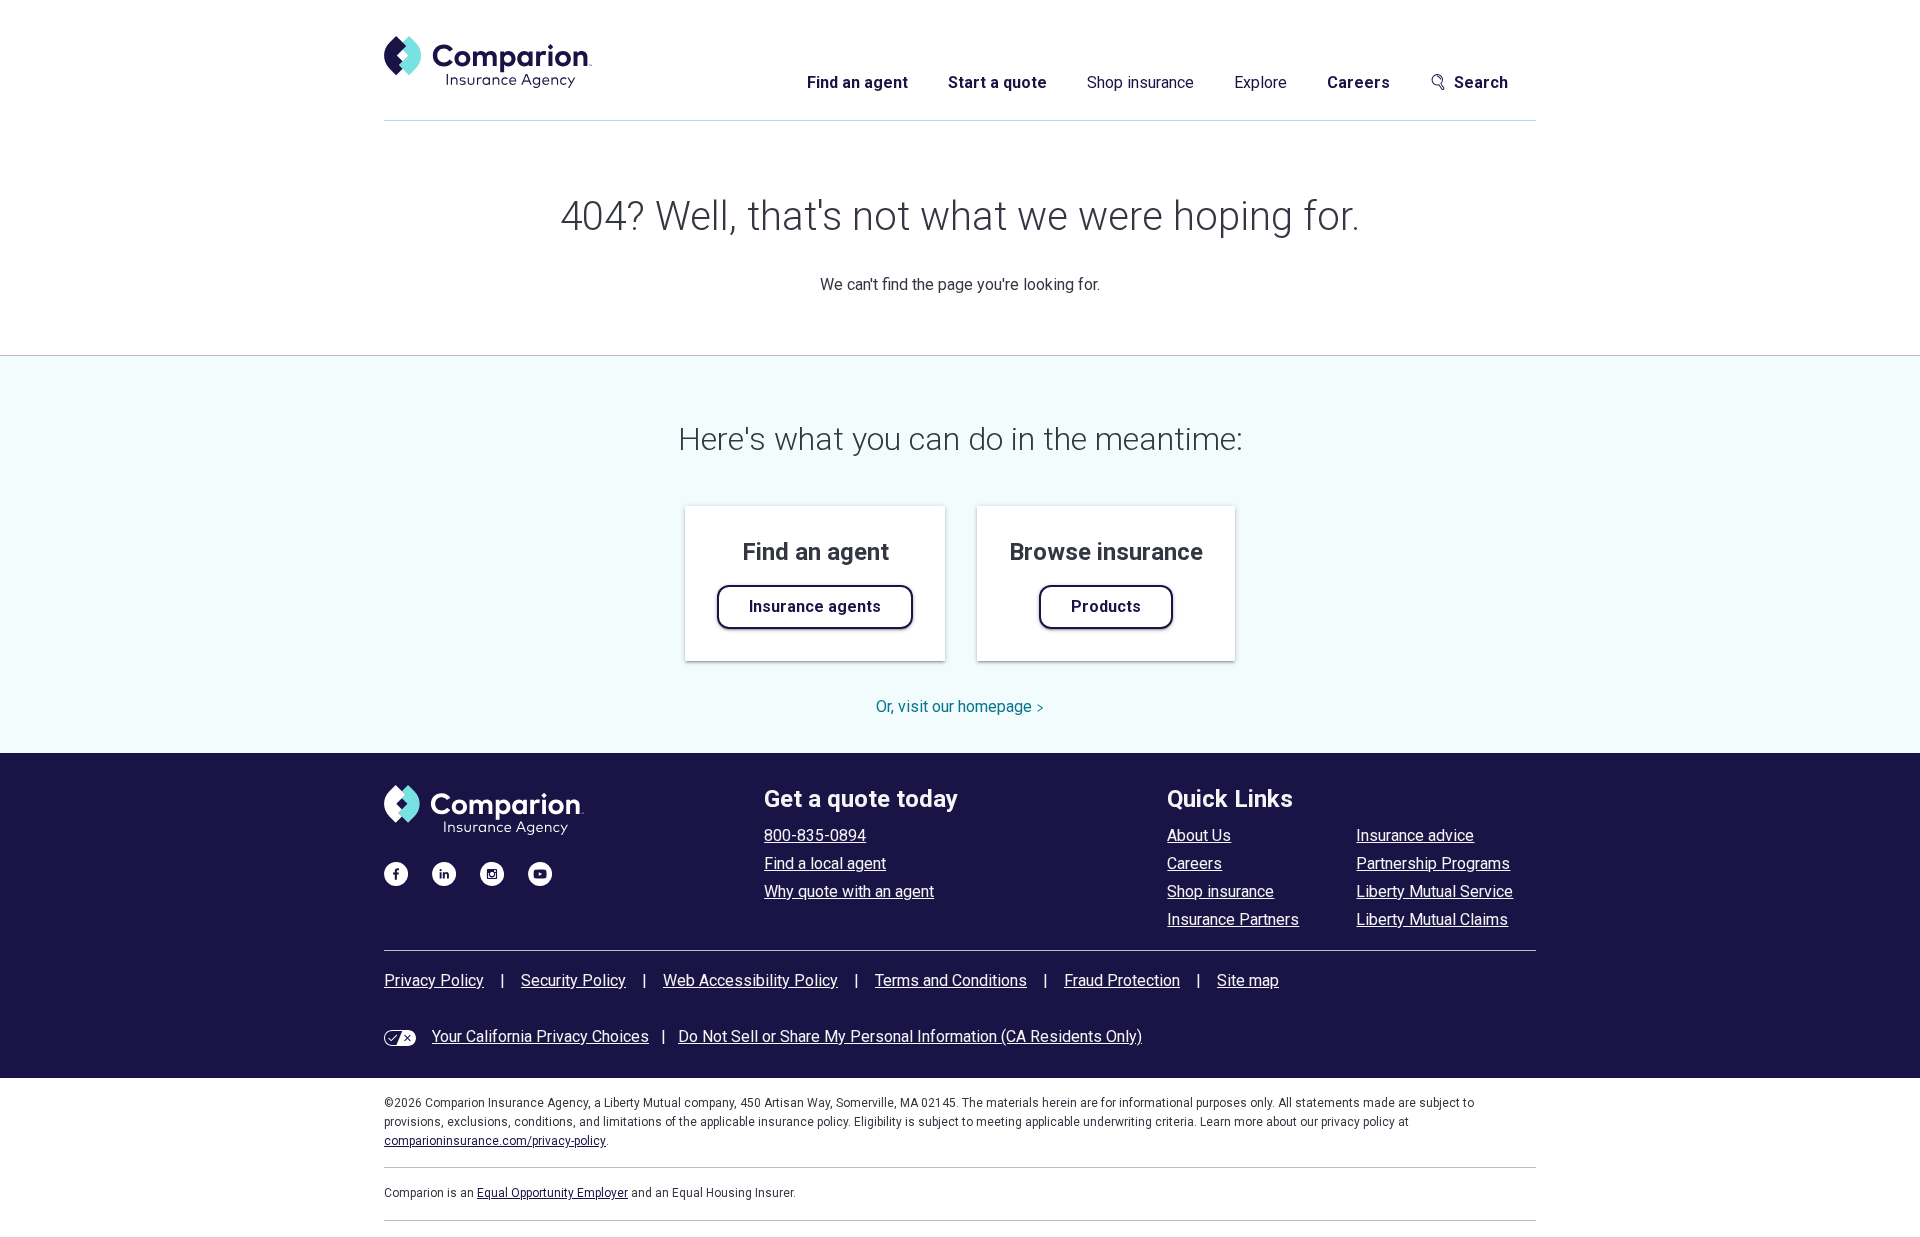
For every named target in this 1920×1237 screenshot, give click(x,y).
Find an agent (857, 82)
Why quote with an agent (849, 891)
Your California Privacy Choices (540, 1036)
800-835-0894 (815, 835)
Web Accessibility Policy (750, 980)
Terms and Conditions (951, 980)
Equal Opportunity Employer (552, 1193)
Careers (1358, 82)
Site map (1248, 980)
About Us (1199, 835)
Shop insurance (1140, 82)
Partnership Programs (1433, 863)
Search (1481, 82)
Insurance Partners (1233, 919)
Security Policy (573, 980)
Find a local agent (825, 863)
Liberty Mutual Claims (1432, 919)
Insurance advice (1415, 835)
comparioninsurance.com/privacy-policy (495, 1141)
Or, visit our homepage (954, 706)
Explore (1260, 82)
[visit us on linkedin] (444, 873)
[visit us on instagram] (492, 873)
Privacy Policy (434, 980)
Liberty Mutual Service (1434, 891)
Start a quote (997, 82)
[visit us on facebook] (396, 873)
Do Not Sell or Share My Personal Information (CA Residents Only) (910, 1036)
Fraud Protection (1122, 980)
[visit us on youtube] (540, 873)
